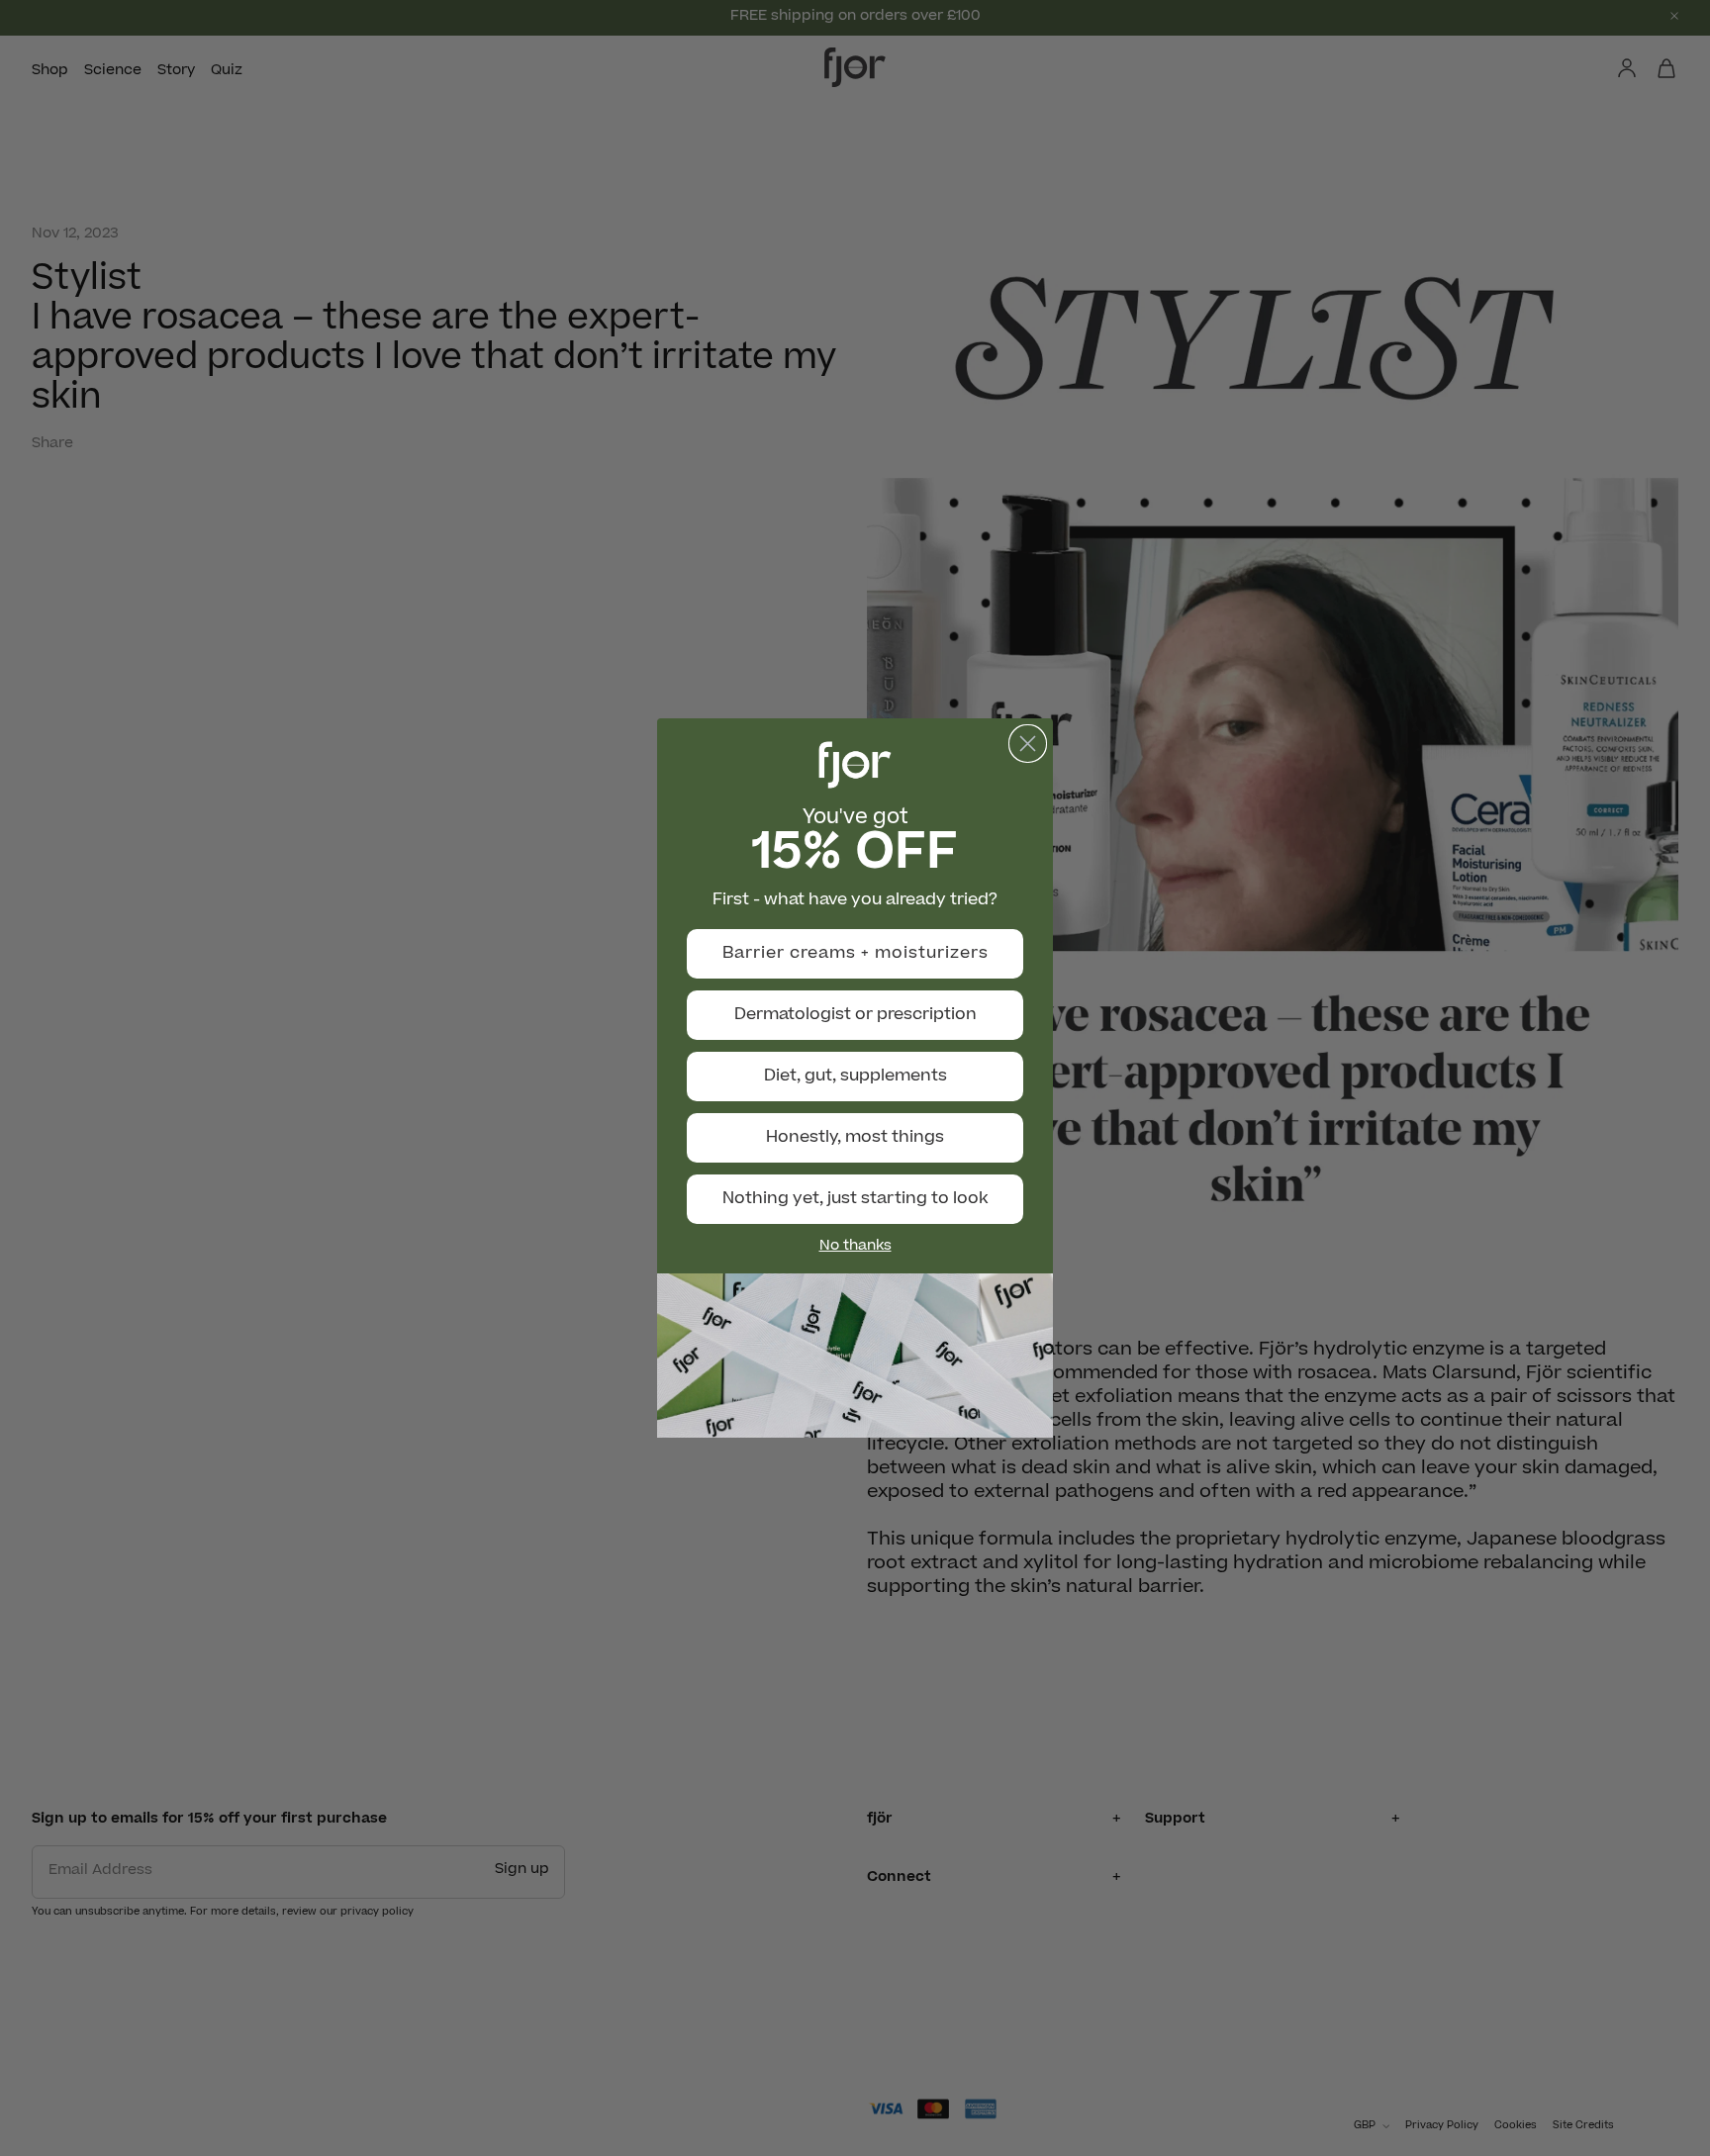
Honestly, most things (855, 1138)
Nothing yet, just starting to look (855, 1199)
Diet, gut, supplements (855, 1077)
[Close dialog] (1028, 744)
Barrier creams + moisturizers (855, 954)
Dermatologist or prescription (855, 1015)
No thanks (855, 1247)
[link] (855, 1356)
